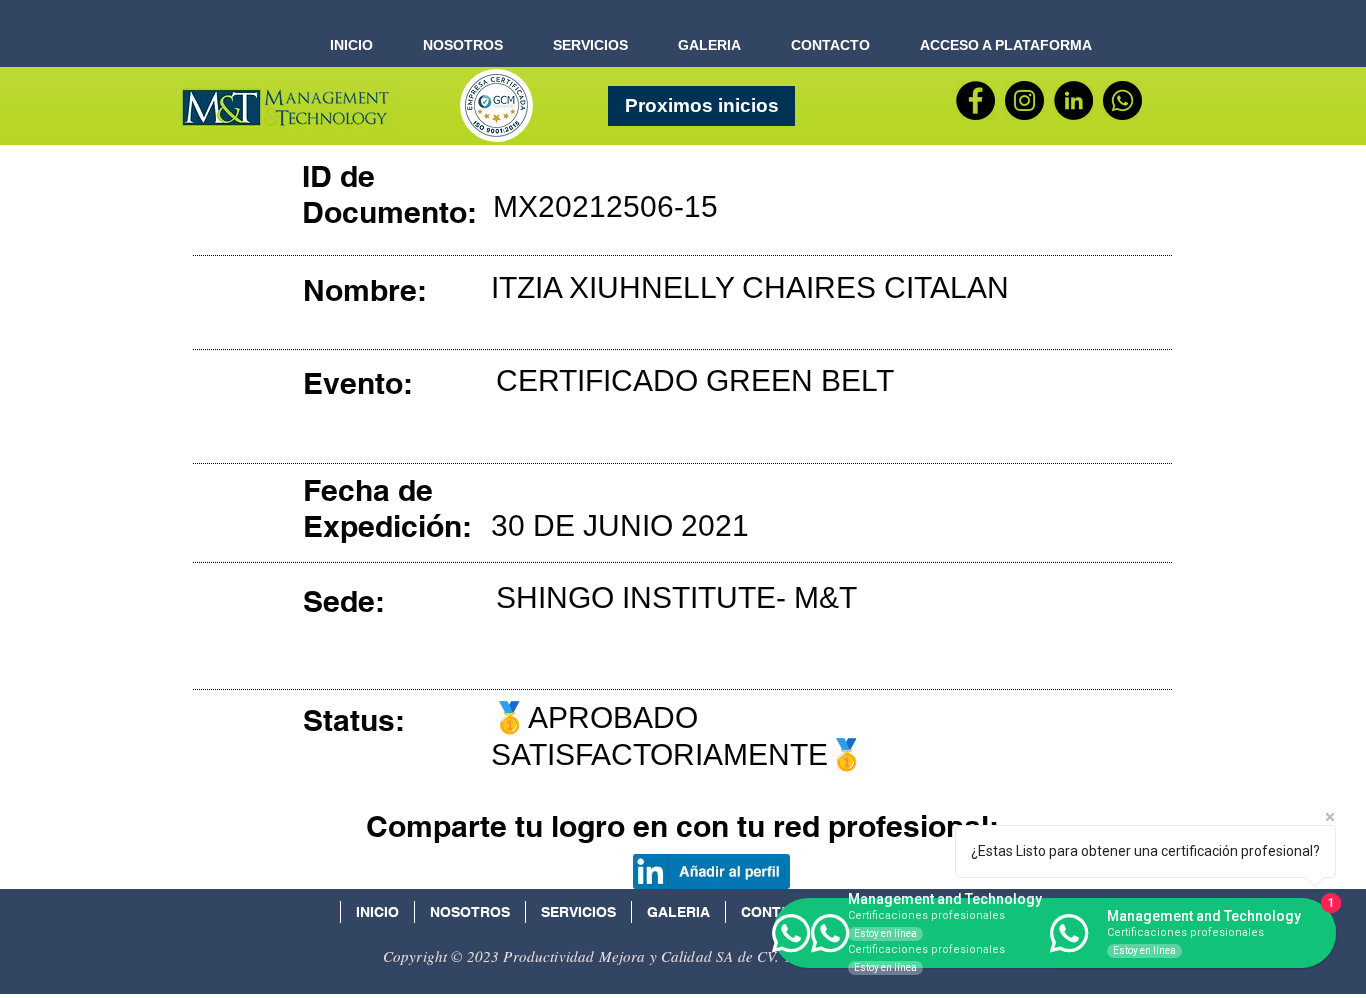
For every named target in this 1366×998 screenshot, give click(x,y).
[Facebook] (975, 100)
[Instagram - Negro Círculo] (1024, 100)
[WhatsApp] (1122, 100)
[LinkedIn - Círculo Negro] (1073, 100)
